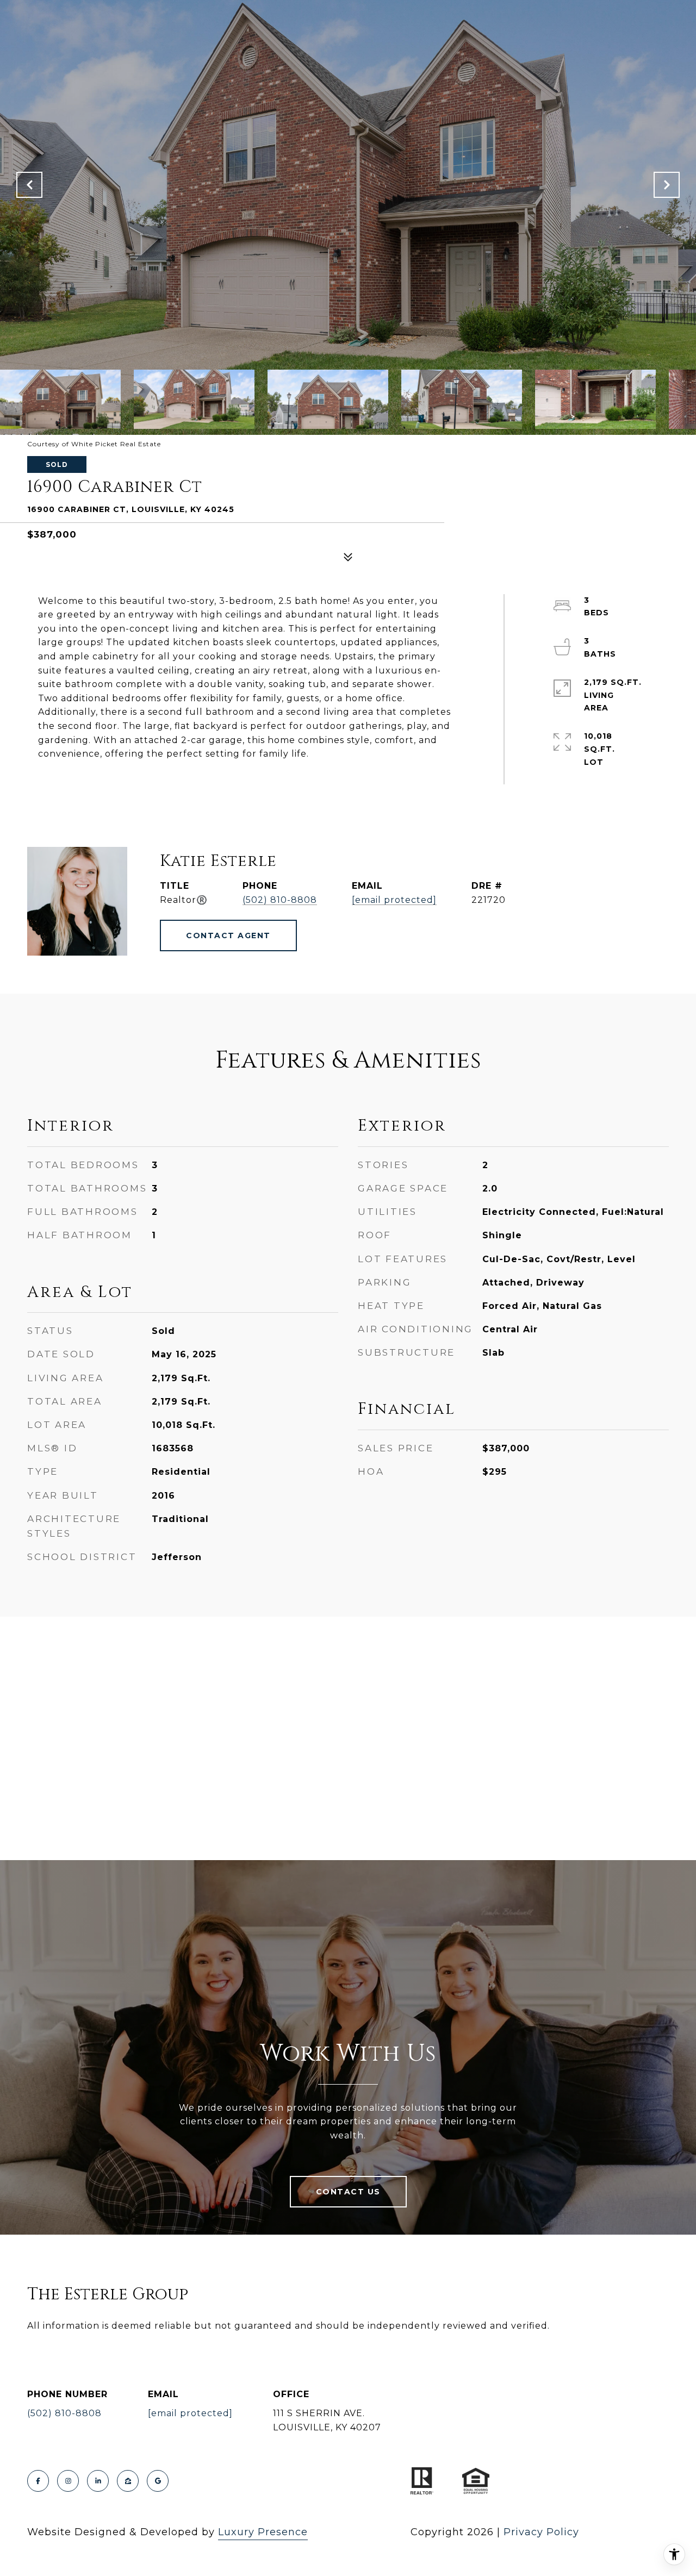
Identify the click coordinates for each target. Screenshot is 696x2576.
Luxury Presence (263, 2532)
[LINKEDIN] (98, 2481)
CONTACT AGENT (228, 935)
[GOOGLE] (158, 2481)
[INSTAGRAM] (68, 2481)
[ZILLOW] (128, 2481)
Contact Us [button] (348, 2192)
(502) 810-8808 (280, 900)
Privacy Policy (541, 2532)
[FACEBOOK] (38, 2481)
